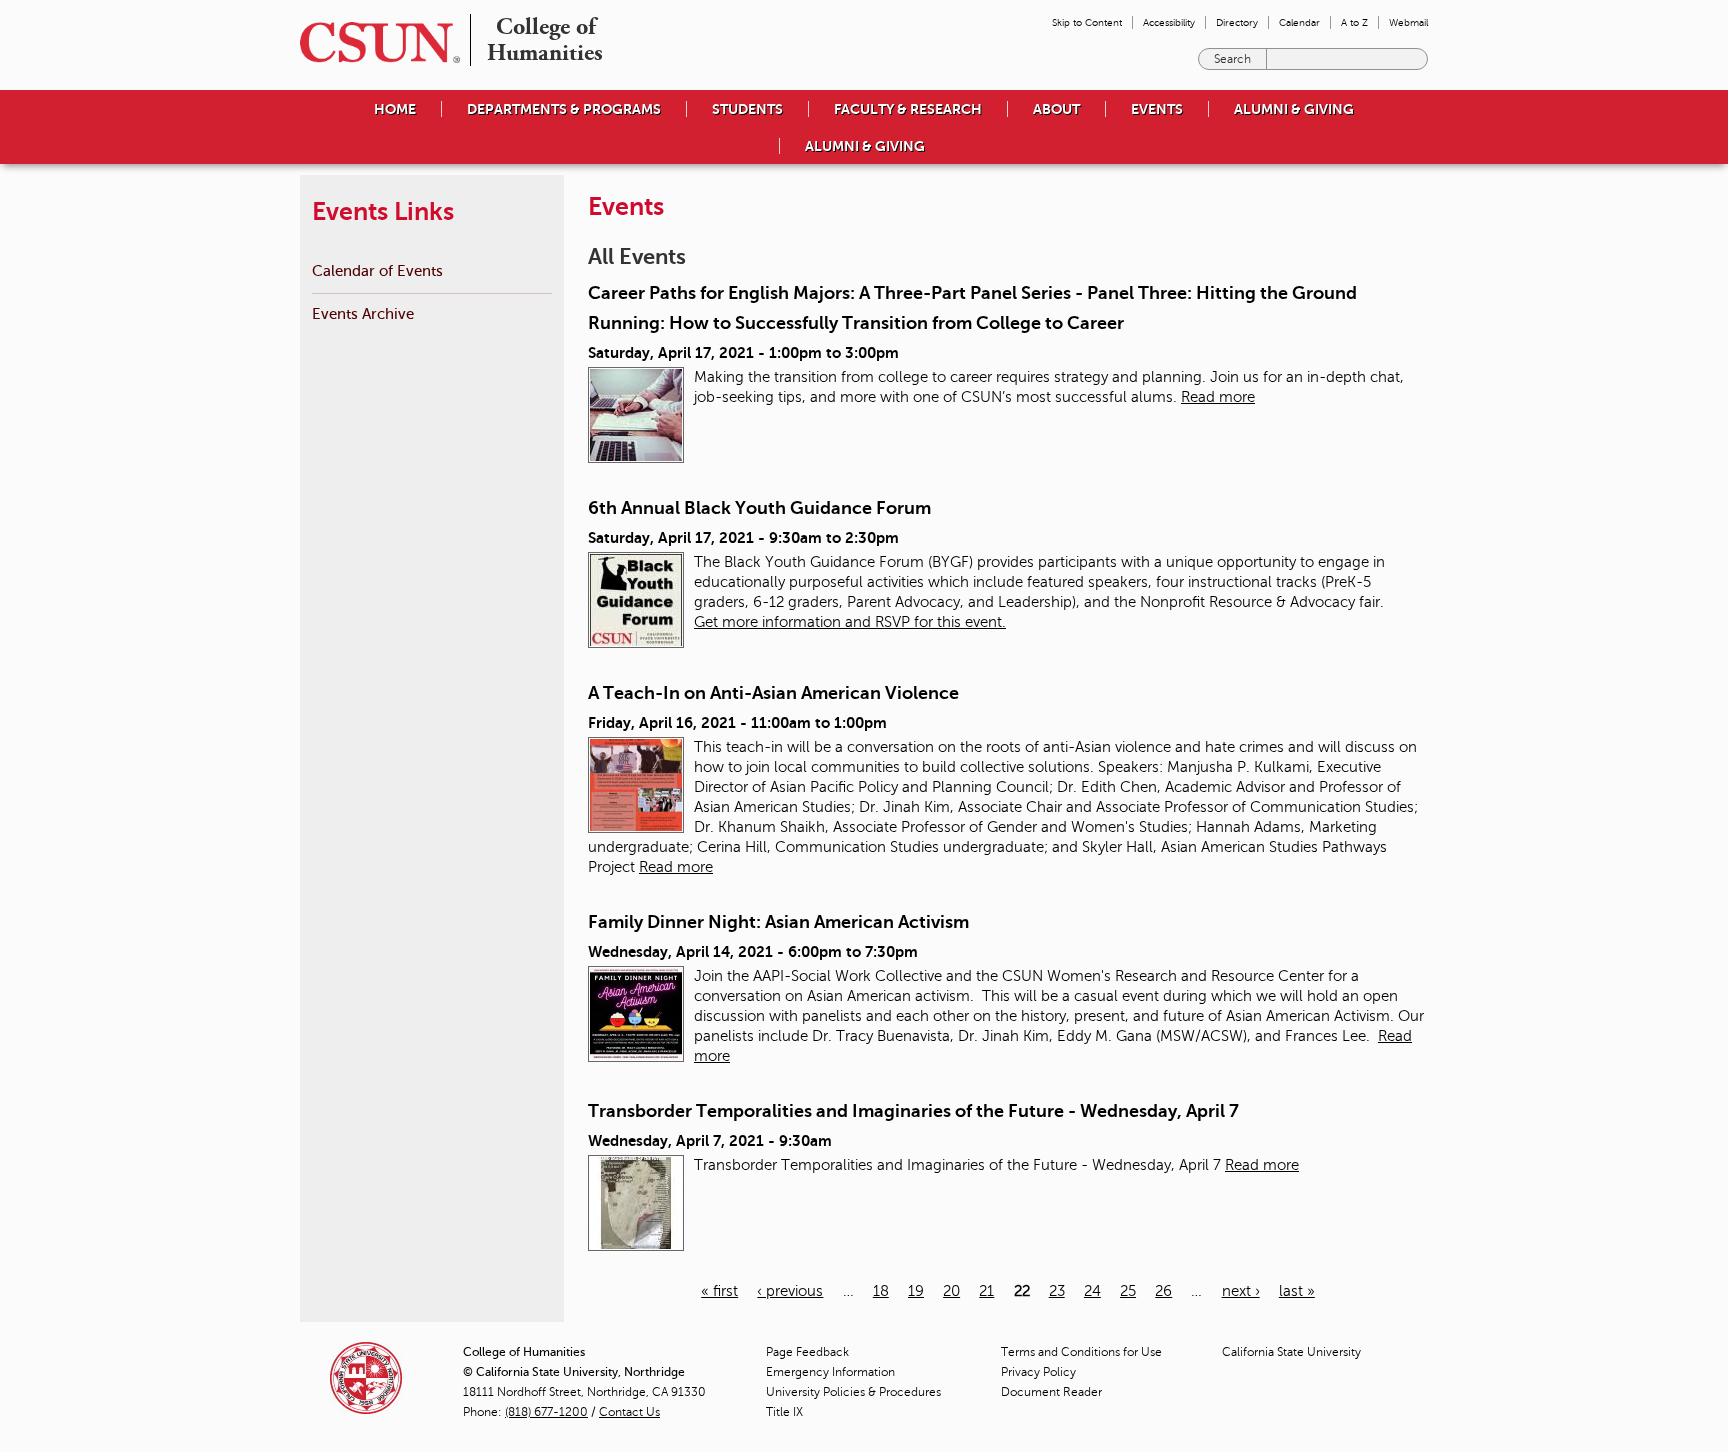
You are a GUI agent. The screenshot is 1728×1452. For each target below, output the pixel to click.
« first (719, 1291)
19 (916, 1291)
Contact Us (629, 1412)
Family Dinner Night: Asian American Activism (778, 922)
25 (1128, 1291)
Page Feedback (807, 1352)
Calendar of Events (377, 270)
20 (951, 1291)
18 (881, 1291)
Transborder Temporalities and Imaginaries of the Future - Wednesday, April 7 (913, 1111)
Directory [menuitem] (1237, 22)
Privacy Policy (1038, 1372)
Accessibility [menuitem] (1169, 22)
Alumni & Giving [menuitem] (1294, 109)
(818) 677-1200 (546, 1412)
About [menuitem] (1056, 109)
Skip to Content (1087, 22)
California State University (1291, 1352)
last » (1297, 1291)
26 (1163, 1291)
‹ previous (790, 1291)
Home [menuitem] (395, 109)
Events (1157, 109)
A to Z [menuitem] (1354, 22)
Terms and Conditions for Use (1081, 1352)
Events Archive (363, 313)
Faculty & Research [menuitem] (908, 109)
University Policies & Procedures (853, 1392)
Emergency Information (830, 1372)
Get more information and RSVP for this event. (850, 622)
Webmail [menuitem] (1408, 22)
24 (1092, 1291)
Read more (1218, 397)
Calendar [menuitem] (1299, 22)
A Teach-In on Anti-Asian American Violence (773, 693)
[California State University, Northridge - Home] (374, 42)
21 (986, 1291)
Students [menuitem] (747, 109)
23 (1057, 1291)
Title (784, 1412)
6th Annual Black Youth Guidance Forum (759, 508)
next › (1241, 1291)
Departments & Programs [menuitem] (564, 109)
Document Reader (1051, 1392)
